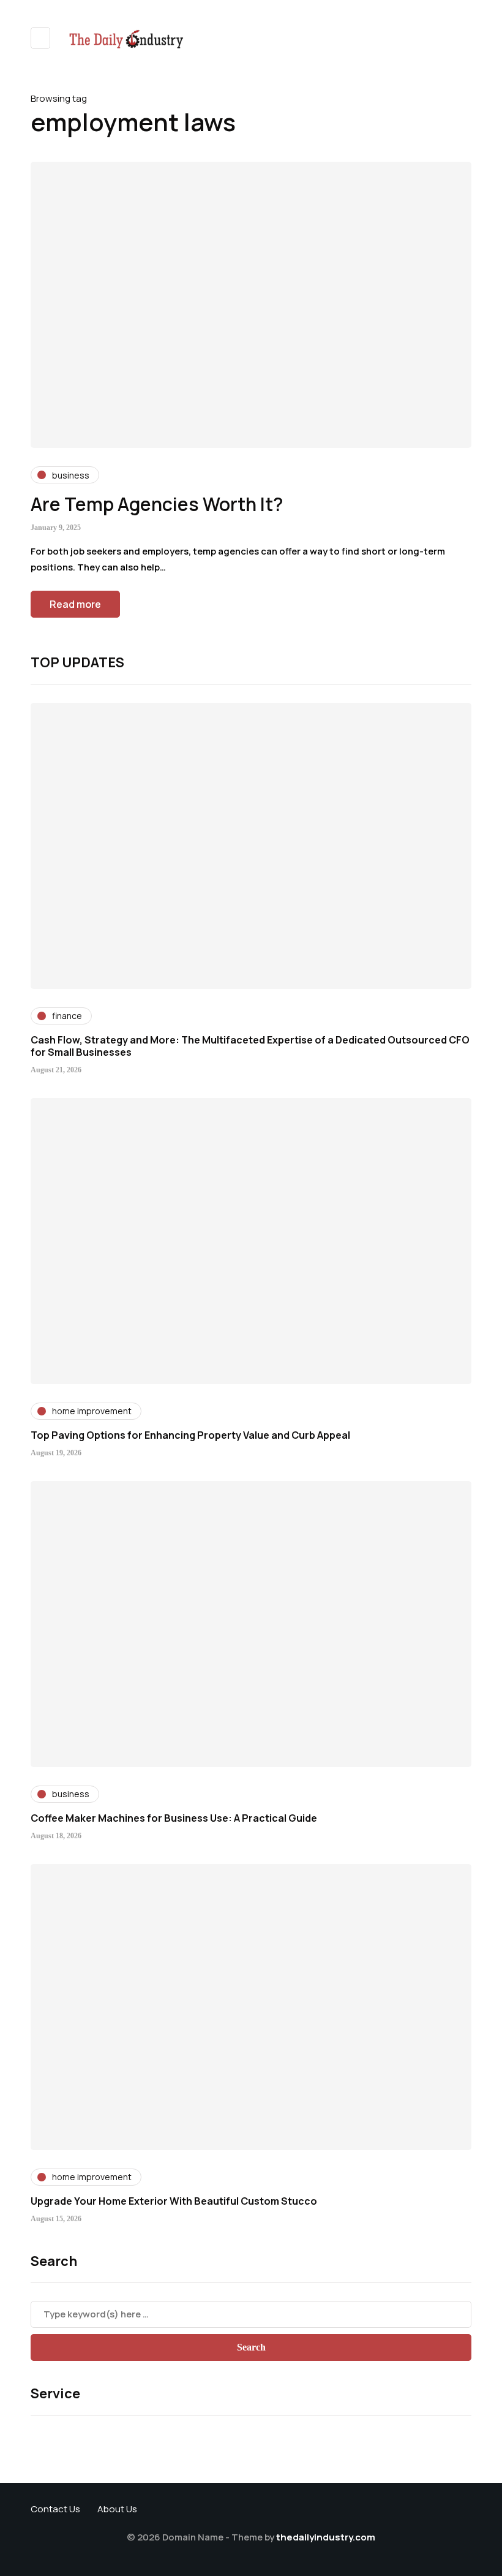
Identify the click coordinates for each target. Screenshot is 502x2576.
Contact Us (55, 2509)
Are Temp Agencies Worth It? (157, 504)
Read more (75, 604)
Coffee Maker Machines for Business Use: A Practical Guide (174, 1818)
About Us (117, 2509)
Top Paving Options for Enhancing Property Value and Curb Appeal (190, 1435)
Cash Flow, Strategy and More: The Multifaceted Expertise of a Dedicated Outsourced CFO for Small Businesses (250, 1046)
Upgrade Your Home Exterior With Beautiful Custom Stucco (174, 2201)
